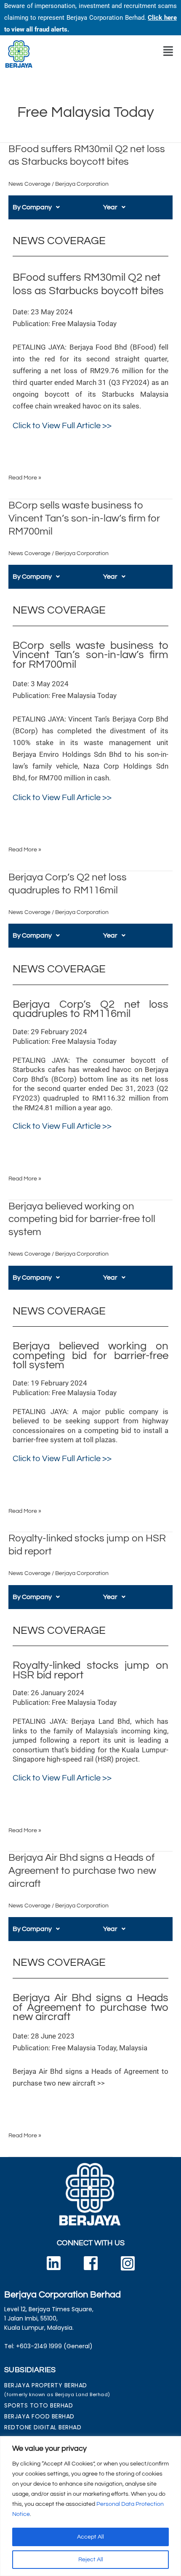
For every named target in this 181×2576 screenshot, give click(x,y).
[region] (90, 2506)
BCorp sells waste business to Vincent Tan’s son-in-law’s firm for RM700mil (84, 519)
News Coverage (29, 184)
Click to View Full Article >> (62, 426)
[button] (168, 51)
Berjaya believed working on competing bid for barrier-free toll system (82, 1220)
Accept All (90, 2537)
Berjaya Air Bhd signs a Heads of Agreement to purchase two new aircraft (82, 1871)
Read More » (25, 477)
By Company (32, 207)
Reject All (91, 2560)
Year (110, 207)
